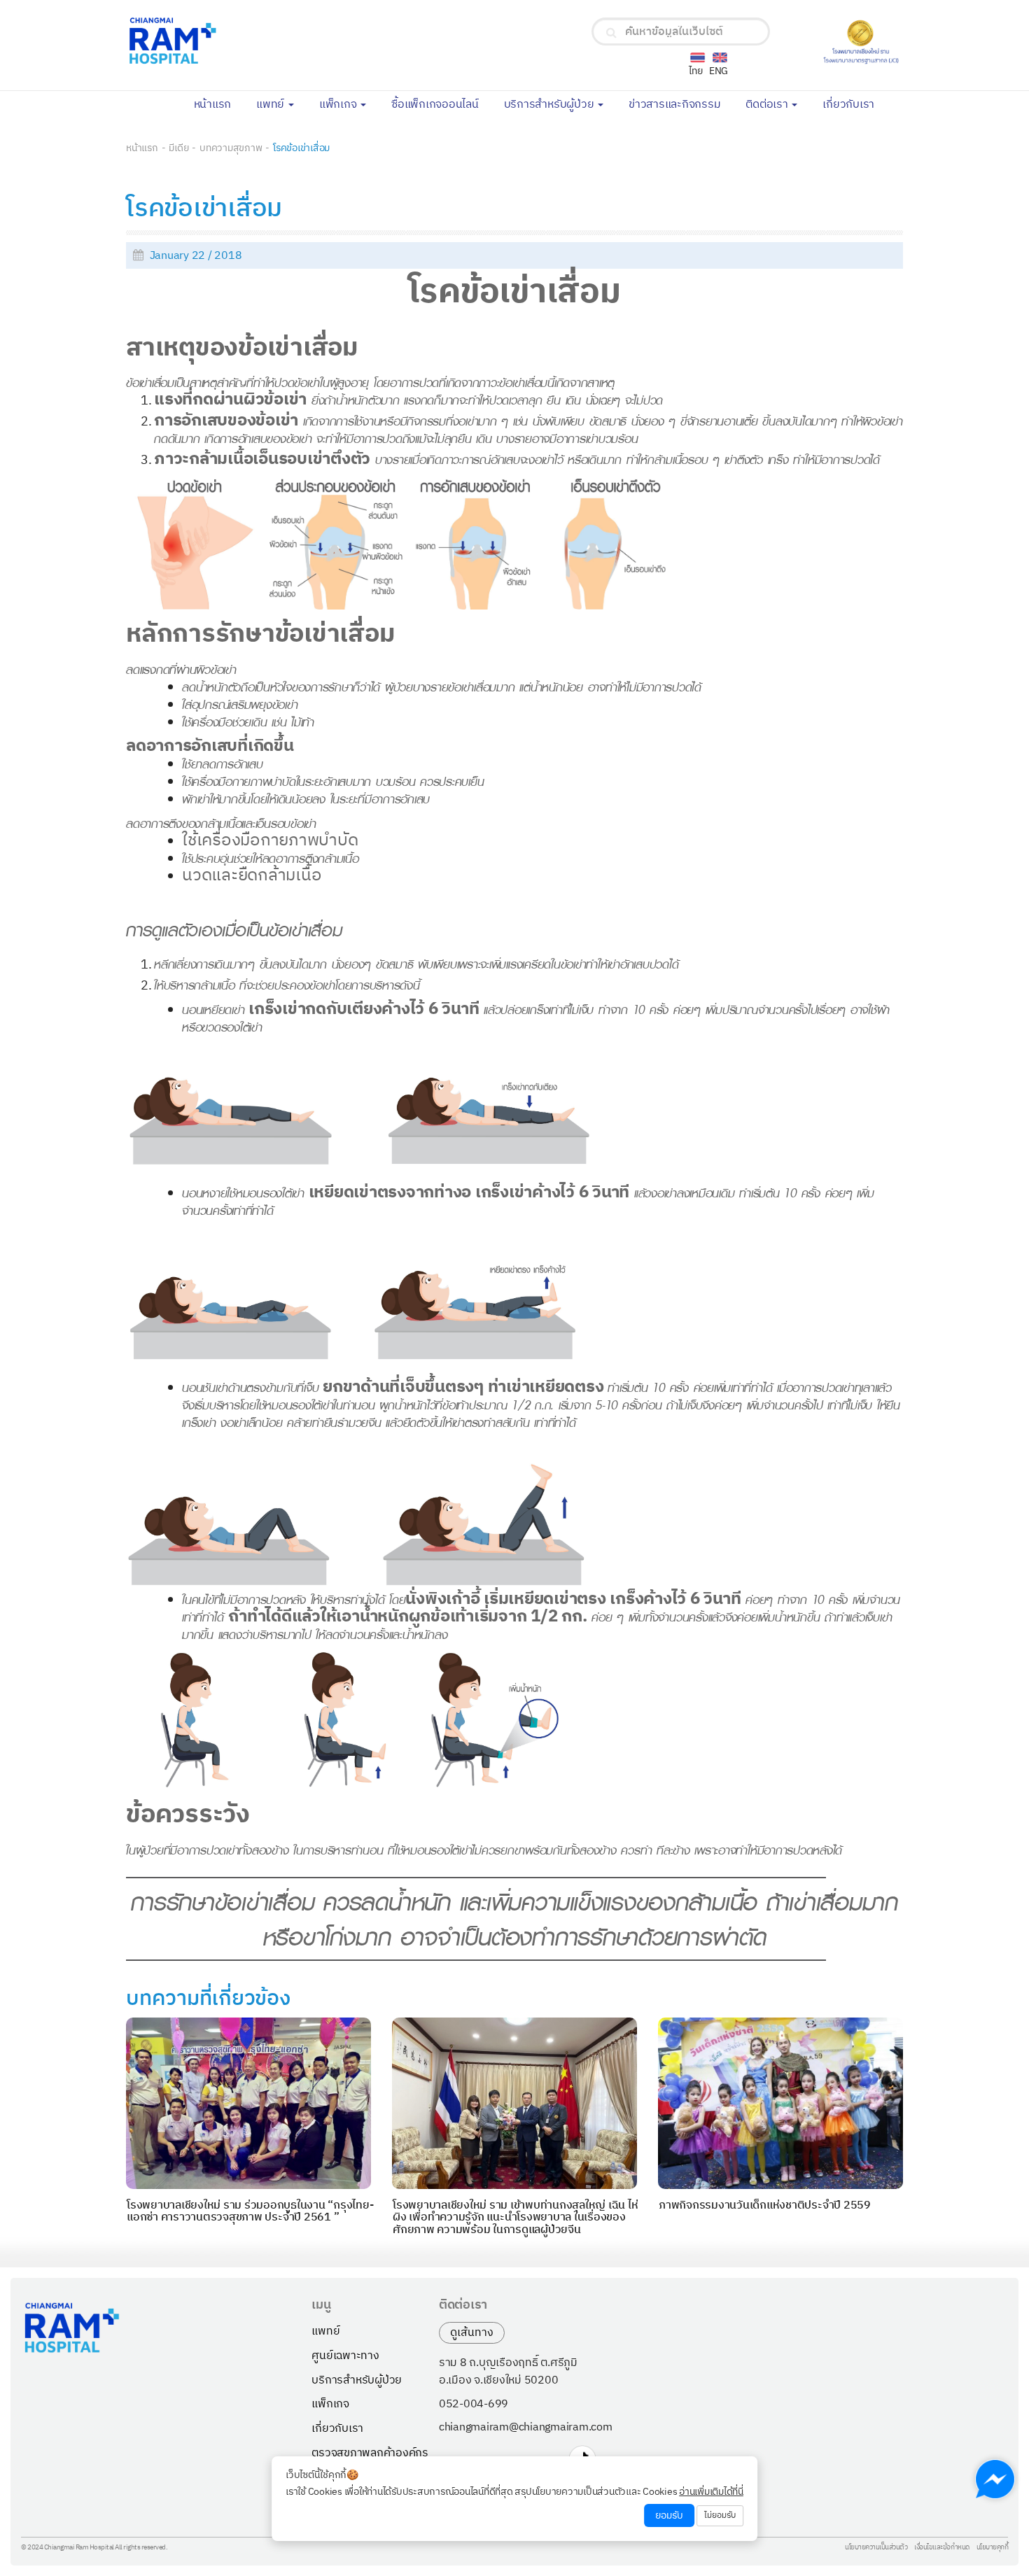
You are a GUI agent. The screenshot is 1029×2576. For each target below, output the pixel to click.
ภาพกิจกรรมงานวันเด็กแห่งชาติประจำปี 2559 (765, 2205)
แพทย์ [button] (272, 105)
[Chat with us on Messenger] (995, 2479)
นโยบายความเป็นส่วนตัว (876, 2548)
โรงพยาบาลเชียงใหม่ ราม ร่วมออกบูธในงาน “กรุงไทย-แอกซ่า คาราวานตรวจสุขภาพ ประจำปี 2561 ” (250, 2212)
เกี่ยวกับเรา (855, 104)
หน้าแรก (219, 104)
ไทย (695, 71)
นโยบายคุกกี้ (993, 2548)
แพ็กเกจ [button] (339, 105)
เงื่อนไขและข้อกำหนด (942, 2548)
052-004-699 (474, 2405)
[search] (611, 33)
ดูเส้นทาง (472, 2333)
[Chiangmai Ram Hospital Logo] (254, 41)
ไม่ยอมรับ (720, 2515)
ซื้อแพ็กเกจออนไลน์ (441, 104)
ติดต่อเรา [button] (768, 105)
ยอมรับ (669, 2515)
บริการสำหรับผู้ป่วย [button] (551, 105)
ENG (719, 71)
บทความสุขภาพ (231, 148)
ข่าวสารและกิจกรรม (681, 104)
